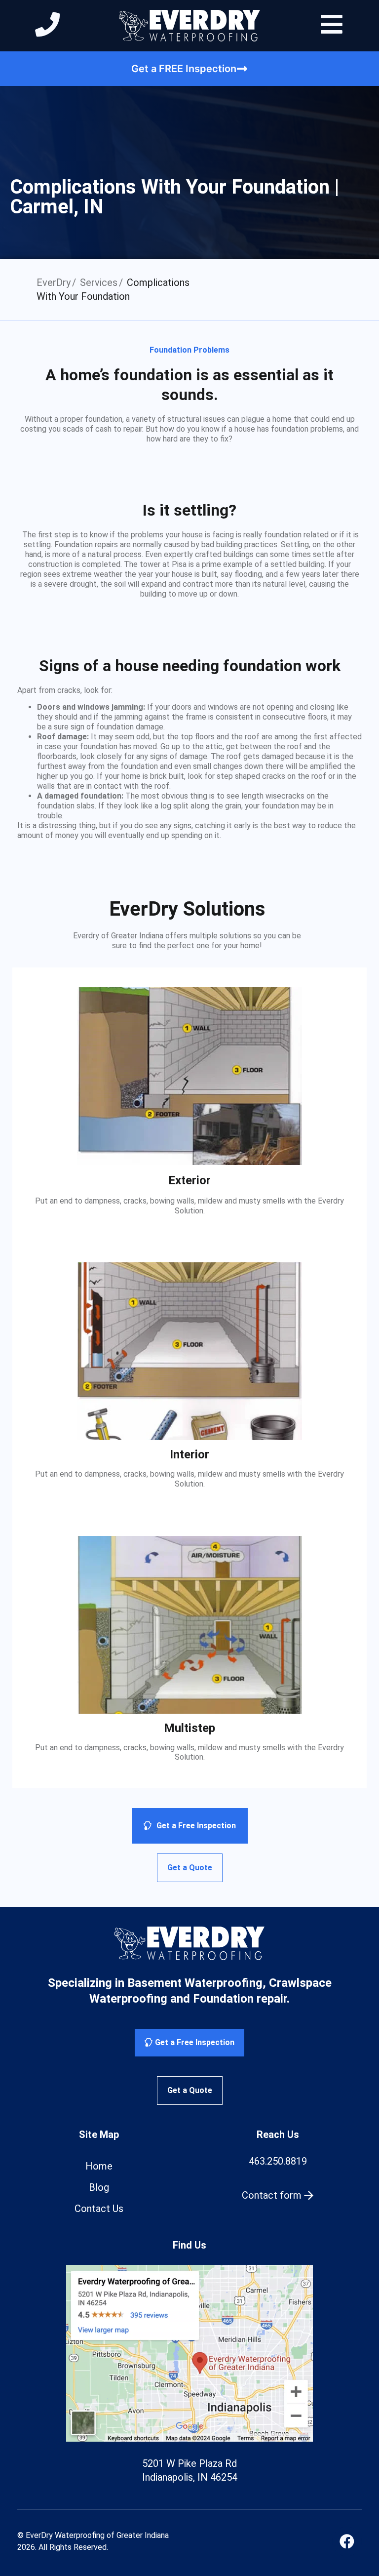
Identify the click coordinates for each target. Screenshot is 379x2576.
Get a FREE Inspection (184, 69)
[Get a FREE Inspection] (242, 69)
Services (99, 282)
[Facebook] (347, 2541)
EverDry (54, 282)
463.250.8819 (278, 2161)
